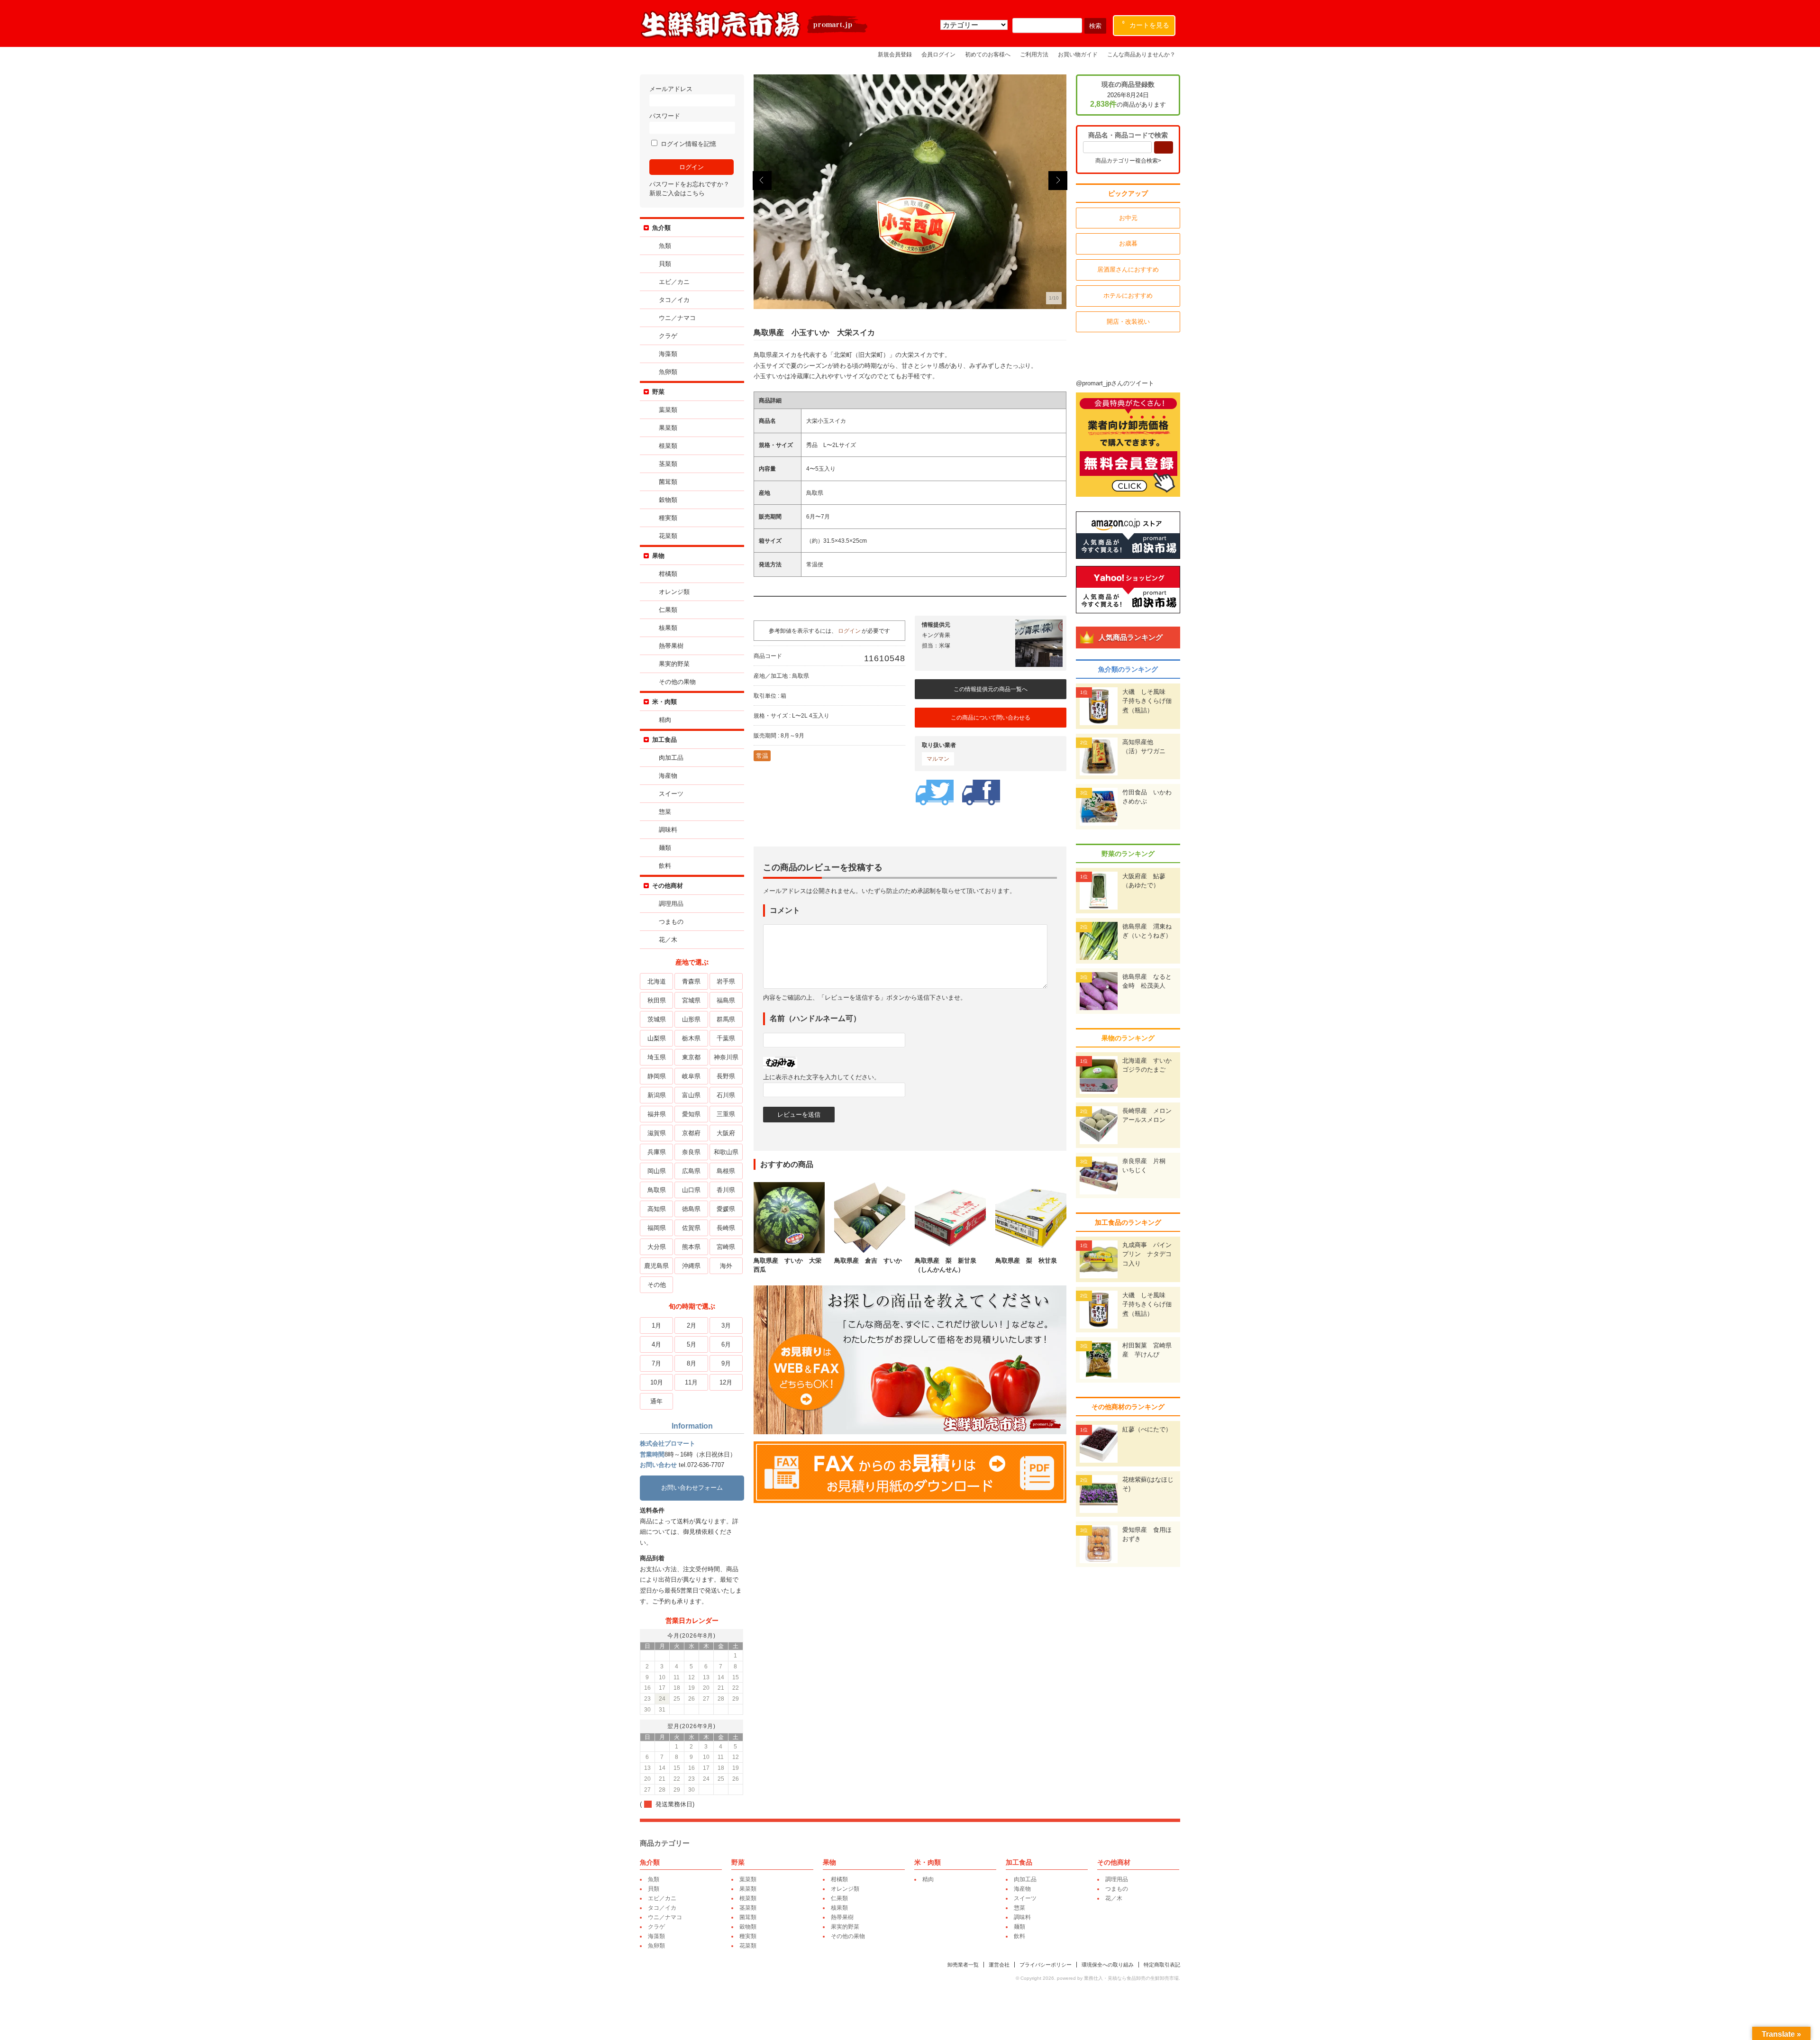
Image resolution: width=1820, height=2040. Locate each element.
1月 (656, 1325)
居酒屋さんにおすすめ (1128, 269)
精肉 (665, 720)
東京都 (691, 1057)
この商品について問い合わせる (991, 718)
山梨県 (657, 1038)
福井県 (657, 1114)
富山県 (691, 1095)
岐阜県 (691, 1076)
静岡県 (657, 1076)
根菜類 (668, 446)
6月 (726, 1344)
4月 (656, 1344)
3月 (726, 1325)
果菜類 (668, 428)
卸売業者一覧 (963, 1965)
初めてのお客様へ (988, 54)
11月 (691, 1382)
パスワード (665, 116)
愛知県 (691, 1114)
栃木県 (691, 1038)
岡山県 (657, 1171)
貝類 (665, 264)
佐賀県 (691, 1228)
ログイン (849, 631)
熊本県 (691, 1247)
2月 (692, 1325)
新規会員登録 (895, 54)
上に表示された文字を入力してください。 (822, 1077)
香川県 (726, 1190)
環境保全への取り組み (1108, 1965)
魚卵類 (668, 372)
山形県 (691, 1019)
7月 (656, 1363)
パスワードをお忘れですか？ (689, 184)
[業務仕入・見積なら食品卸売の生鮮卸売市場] (755, 37)
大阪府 (726, 1133)
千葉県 (726, 1038)
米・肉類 (664, 702)
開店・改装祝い (1128, 322)
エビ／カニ (674, 282)
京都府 (691, 1133)
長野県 (726, 1076)
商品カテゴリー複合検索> (1128, 161)
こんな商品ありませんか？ (1141, 54)
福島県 (726, 1000)
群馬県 (726, 1019)
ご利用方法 (1034, 54)
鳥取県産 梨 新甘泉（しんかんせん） (946, 1265)
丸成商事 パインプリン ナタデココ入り (1147, 1254)
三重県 (726, 1114)
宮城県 (691, 1000)
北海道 (657, 981)
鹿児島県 (656, 1266)
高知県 (657, 1209)
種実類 (668, 518)
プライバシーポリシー (1046, 1965)
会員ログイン (938, 54)
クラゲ (668, 336)
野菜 (658, 392)
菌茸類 (668, 482)
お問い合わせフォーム (692, 1488)
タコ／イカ (674, 300)
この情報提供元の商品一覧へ (991, 689)
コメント (785, 910)
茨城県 (657, 1019)
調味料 (668, 830)
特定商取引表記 (1162, 1965)
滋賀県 (657, 1133)
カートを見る (1146, 25)
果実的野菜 (674, 664)
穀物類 (668, 500)
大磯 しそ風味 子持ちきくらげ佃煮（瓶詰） (1147, 701)
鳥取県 (657, 1190)
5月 (692, 1344)
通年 (656, 1401)
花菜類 (668, 536)
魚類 (665, 246)
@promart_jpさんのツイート (1115, 383)
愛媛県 (726, 1209)
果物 (658, 556)
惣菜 (665, 812)
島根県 (726, 1171)
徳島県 (691, 1209)
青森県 (691, 981)
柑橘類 (668, 574)
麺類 (665, 848)
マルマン (938, 759)
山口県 (691, 1190)
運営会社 (999, 1965)
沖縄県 (691, 1266)
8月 (692, 1363)
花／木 (668, 940)
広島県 (691, 1171)
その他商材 (668, 886)
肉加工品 (671, 758)
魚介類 (661, 228)
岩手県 (726, 981)
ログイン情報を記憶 (687, 144)
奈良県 (691, 1152)
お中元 (1128, 218)
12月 (726, 1382)
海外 (726, 1266)
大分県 (657, 1247)
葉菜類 (668, 410)
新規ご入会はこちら (677, 193)
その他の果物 (677, 682)
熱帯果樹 (671, 646)
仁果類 (668, 610)
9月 (726, 1363)
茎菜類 (668, 464)
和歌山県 (726, 1152)
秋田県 (657, 1000)
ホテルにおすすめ (1128, 296)
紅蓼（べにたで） (1147, 1429)
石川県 (726, 1095)
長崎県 (726, 1228)
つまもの (671, 922)
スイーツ (671, 794)
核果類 (668, 628)
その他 (657, 1285)
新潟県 (657, 1095)
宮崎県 (726, 1247)
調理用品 (671, 904)
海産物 (668, 776)
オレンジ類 (674, 592)
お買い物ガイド (1078, 54)
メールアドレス (671, 89)
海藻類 (668, 354)
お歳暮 (1128, 243)
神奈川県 (726, 1057)
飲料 (665, 866)
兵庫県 (657, 1152)
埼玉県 (657, 1057)
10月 (657, 1382)
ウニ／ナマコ (677, 318)
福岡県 (657, 1228)
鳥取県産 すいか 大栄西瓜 (787, 1265)
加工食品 (664, 740)
